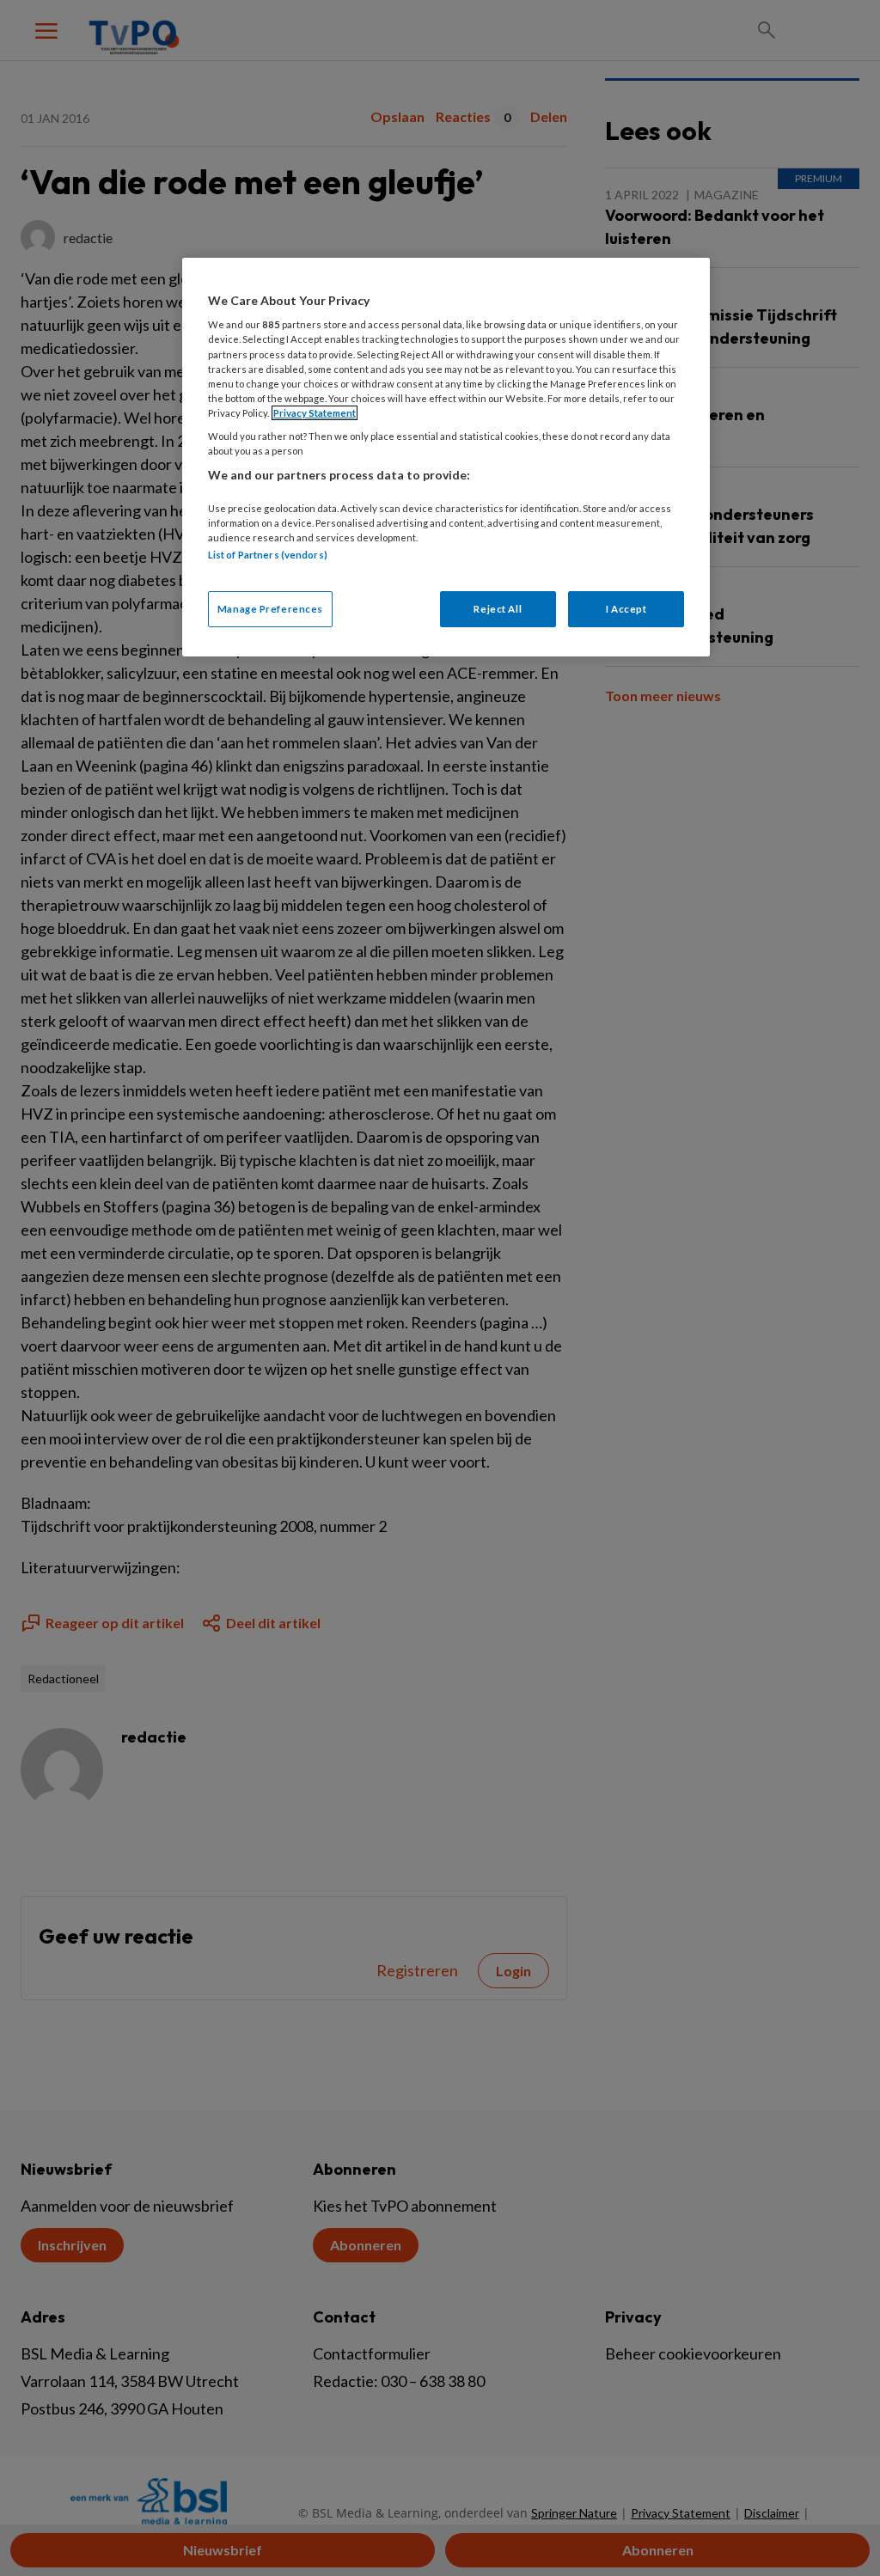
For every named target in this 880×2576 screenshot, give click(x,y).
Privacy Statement (315, 413)
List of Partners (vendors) (268, 555)
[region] (446, 457)
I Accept (626, 609)
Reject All (498, 609)
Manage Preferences (270, 609)
